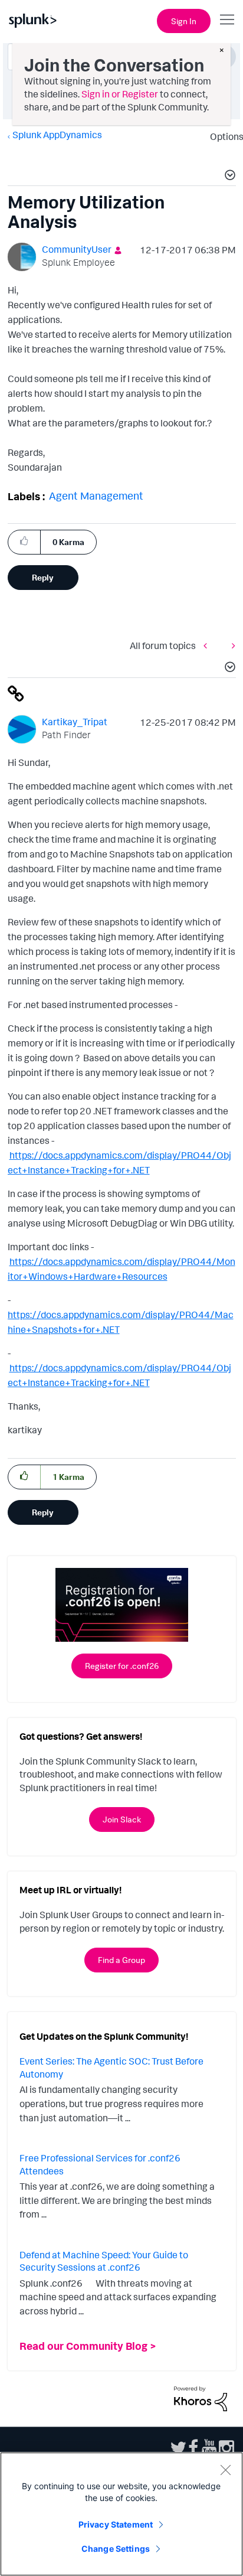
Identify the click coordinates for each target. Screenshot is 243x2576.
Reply (43, 577)
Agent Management (96, 495)
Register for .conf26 (122, 1666)
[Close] (225, 2470)
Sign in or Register (120, 94)
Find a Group (121, 1960)
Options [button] (223, 136)
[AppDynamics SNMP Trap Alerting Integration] (208, 646)
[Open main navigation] (227, 19)
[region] (121, 2514)
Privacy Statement (116, 2524)
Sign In (184, 21)
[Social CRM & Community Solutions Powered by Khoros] (201, 2398)
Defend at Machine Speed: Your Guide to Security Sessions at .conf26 (104, 2261)
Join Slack (122, 1819)
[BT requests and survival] (231, 646)
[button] (228, 177)
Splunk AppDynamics (57, 135)
